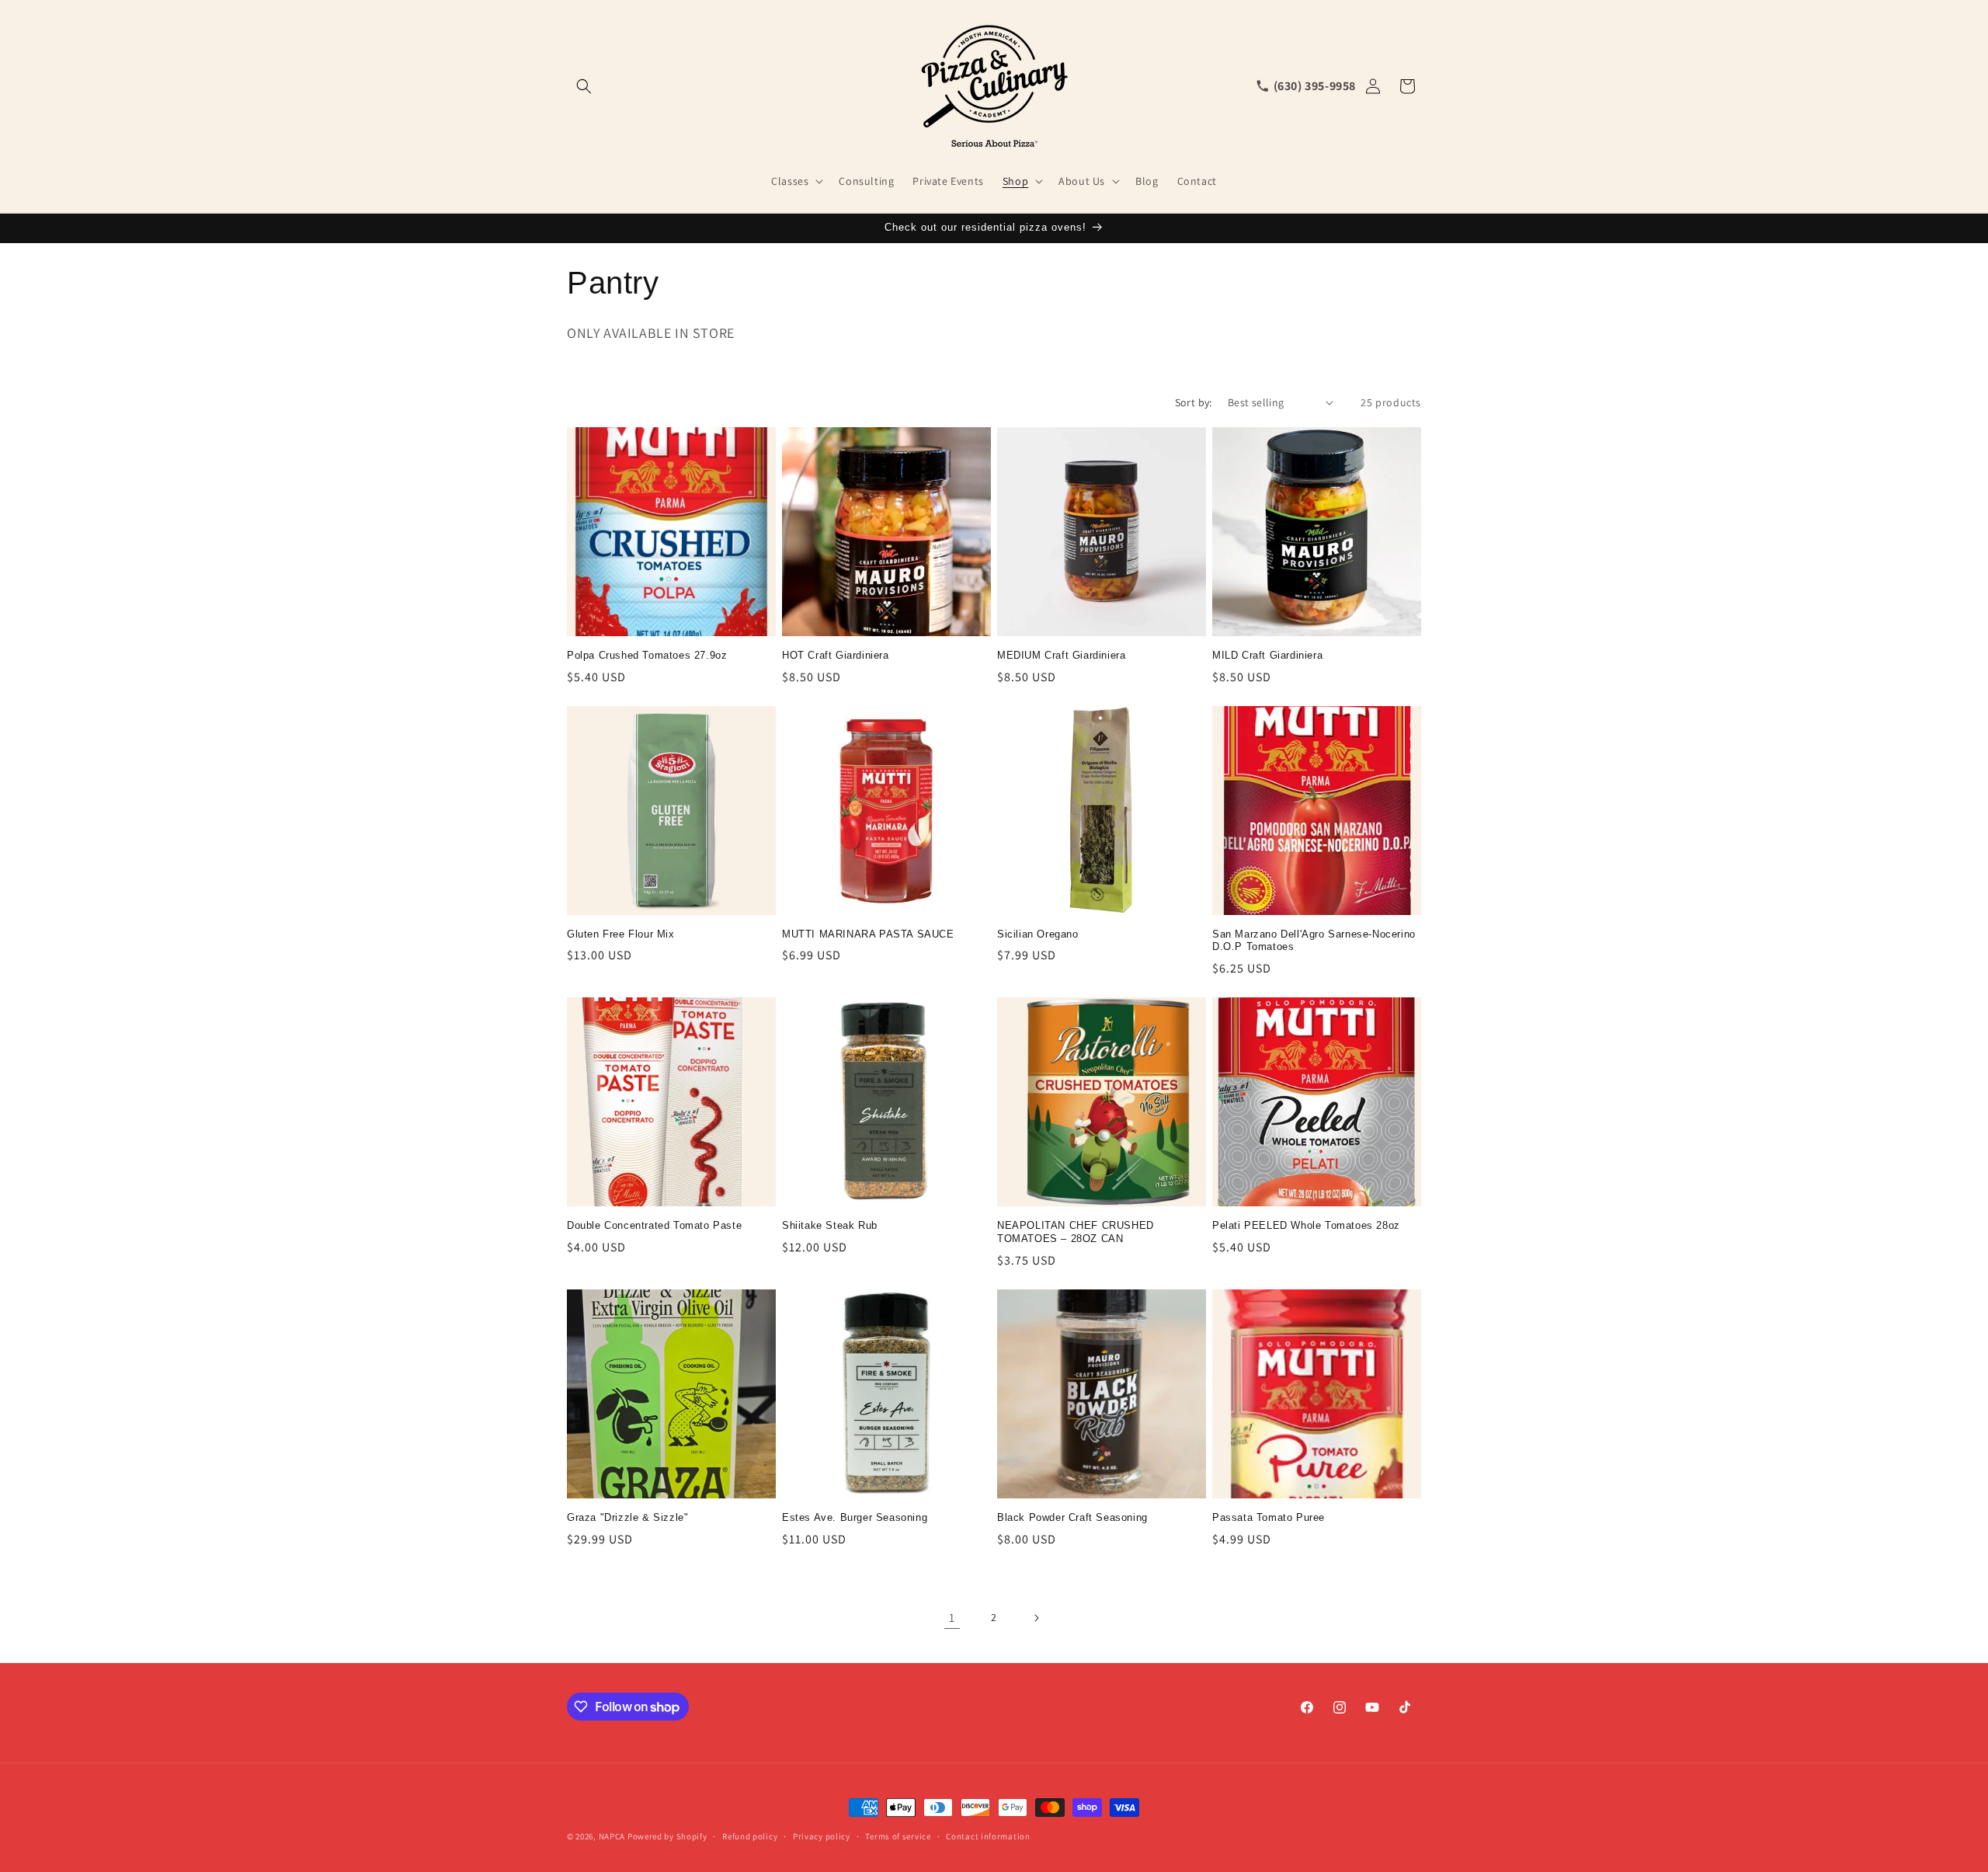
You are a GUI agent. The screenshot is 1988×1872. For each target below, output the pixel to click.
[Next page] (1036, 1618)
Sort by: (1194, 402)
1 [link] (952, 1618)
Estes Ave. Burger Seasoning (855, 1517)
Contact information (988, 1836)
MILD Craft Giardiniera (1267, 655)
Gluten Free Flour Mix (621, 934)
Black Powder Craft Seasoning (1072, 1517)
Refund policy (750, 1836)
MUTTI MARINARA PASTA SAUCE (868, 934)
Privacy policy (822, 1836)
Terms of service (898, 1836)
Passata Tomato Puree (1269, 1517)
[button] (584, 86)
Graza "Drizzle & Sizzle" (627, 1517)
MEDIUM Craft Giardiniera (1061, 655)
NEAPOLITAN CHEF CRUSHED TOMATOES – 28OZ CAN (1076, 1232)
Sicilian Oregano (1038, 934)
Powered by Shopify (667, 1836)
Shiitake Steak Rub (830, 1225)
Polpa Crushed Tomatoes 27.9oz (647, 655)
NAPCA (612, 1836)
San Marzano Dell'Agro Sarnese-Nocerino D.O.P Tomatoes (1314, 941)
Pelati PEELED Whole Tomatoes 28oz (1306, 1225)
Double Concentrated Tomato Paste (654, 1225)
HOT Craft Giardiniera (836, 655)
